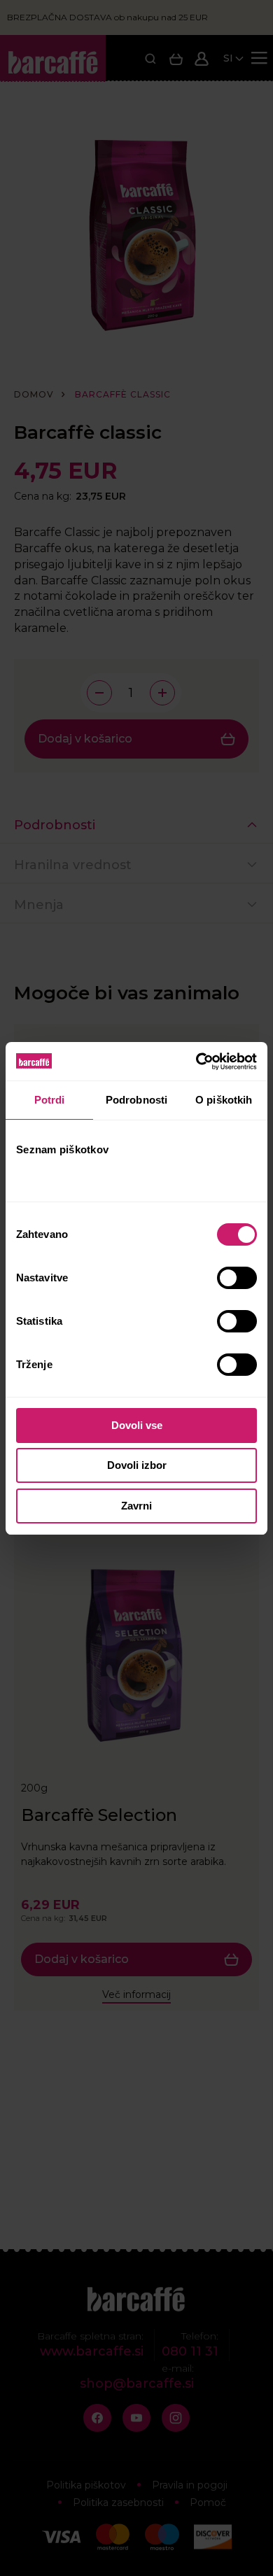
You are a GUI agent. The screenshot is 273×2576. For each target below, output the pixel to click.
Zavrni (136, 1506)
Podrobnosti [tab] (136, 1100)
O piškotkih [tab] (224, 1100)
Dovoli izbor (137, 1465)
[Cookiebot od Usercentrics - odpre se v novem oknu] (196, 1062)
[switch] (238, 1278)
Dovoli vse (137, 1425)
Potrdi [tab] (50, 1100)
